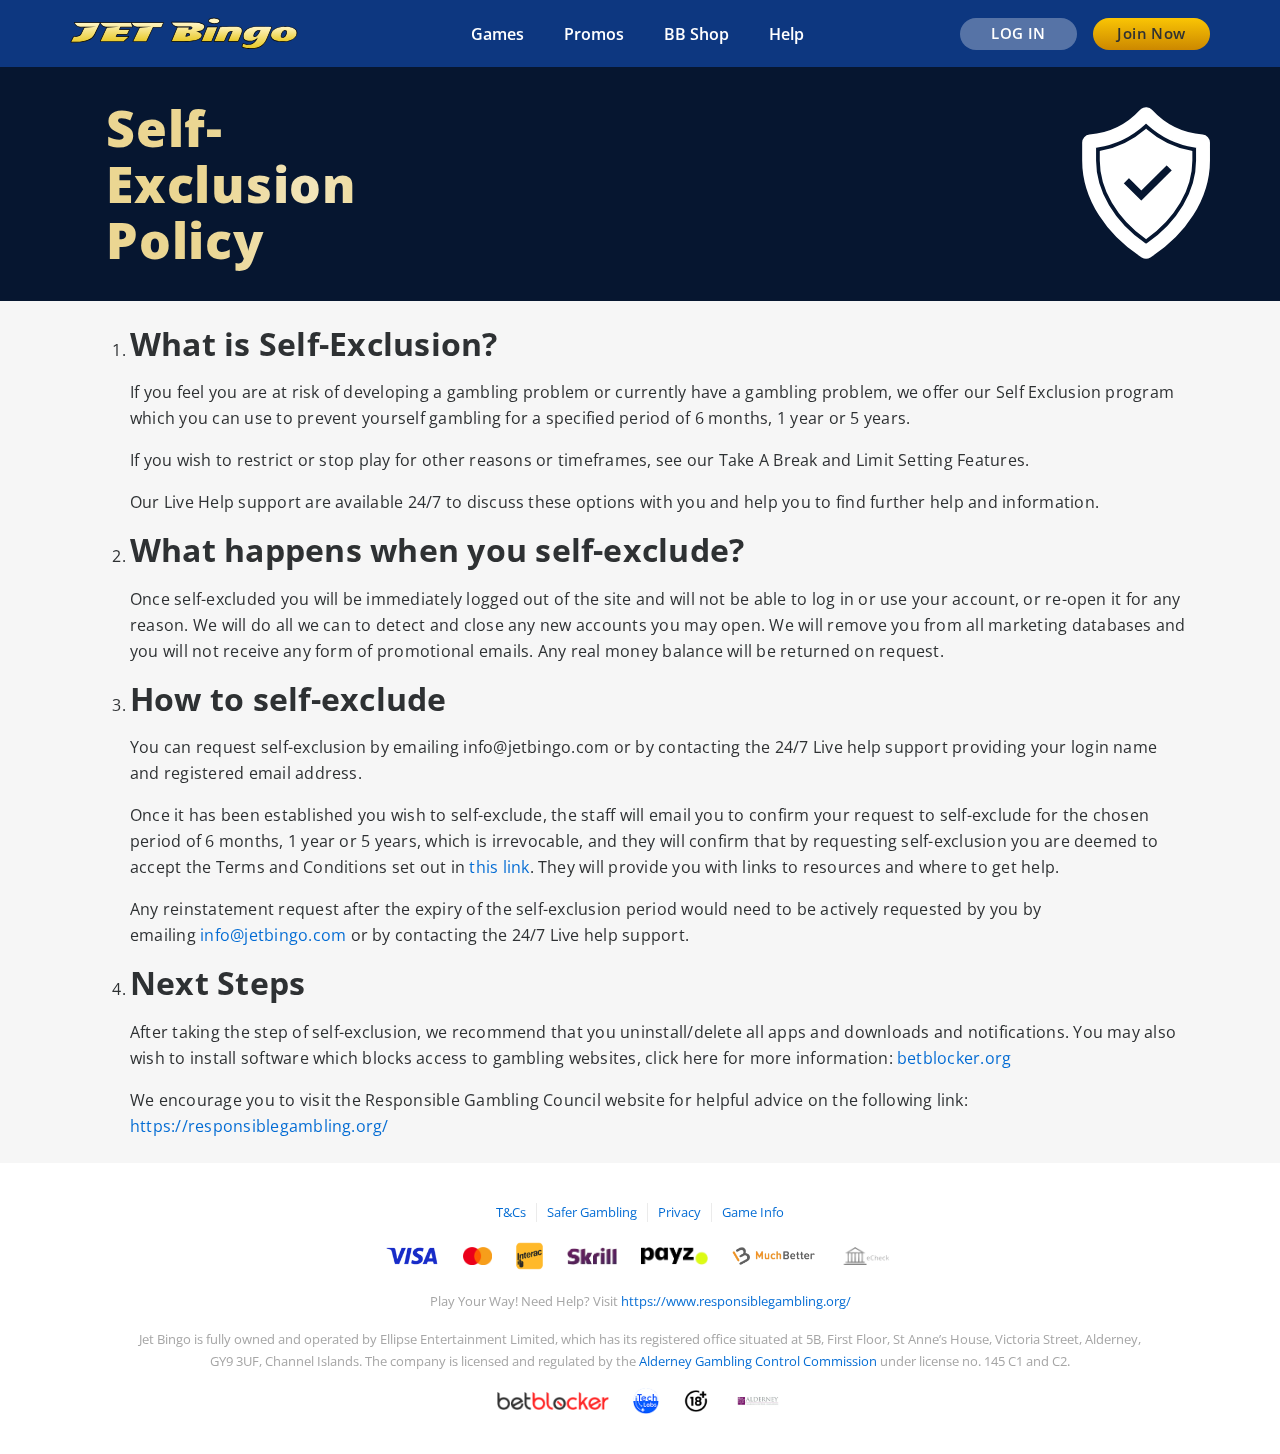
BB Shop (696, 34)
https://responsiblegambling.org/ (259, 1126)
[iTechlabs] (646, 1401)
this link (499, 867)
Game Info (753, 1212)
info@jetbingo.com (273, 935)
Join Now (1151, 33)
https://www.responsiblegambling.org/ (736, 1301)
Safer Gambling (592, 1212)
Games (497, 34)
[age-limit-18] (695, 1401)
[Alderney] (758, 1401)
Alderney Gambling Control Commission (758, 1361)
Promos (594, 34)
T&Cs (511, 1212)
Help (786, 34)
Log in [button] (1018, 33)
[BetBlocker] (553, 1401)
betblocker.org (954, 1058)
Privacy (679, 1212)
